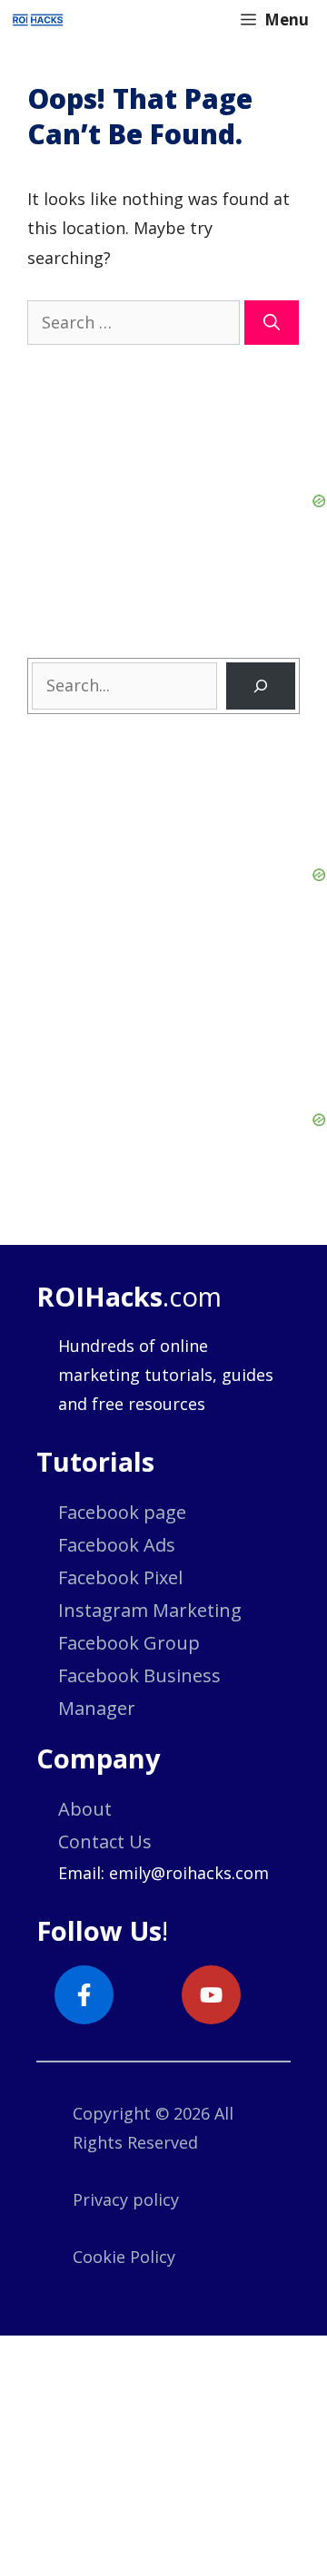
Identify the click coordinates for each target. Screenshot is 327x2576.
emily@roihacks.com (189, 1873)
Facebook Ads (117, 1545)
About (85, 1809)
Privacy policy (126, 2199)
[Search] (272, 323)
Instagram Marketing (150, 1610)
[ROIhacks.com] (38, 20)
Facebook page (122, 1512)
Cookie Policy (124, 2257)
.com (129, 1296)
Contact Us (105, 1841)
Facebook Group (129, 1643)
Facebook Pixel (120, 1577)
